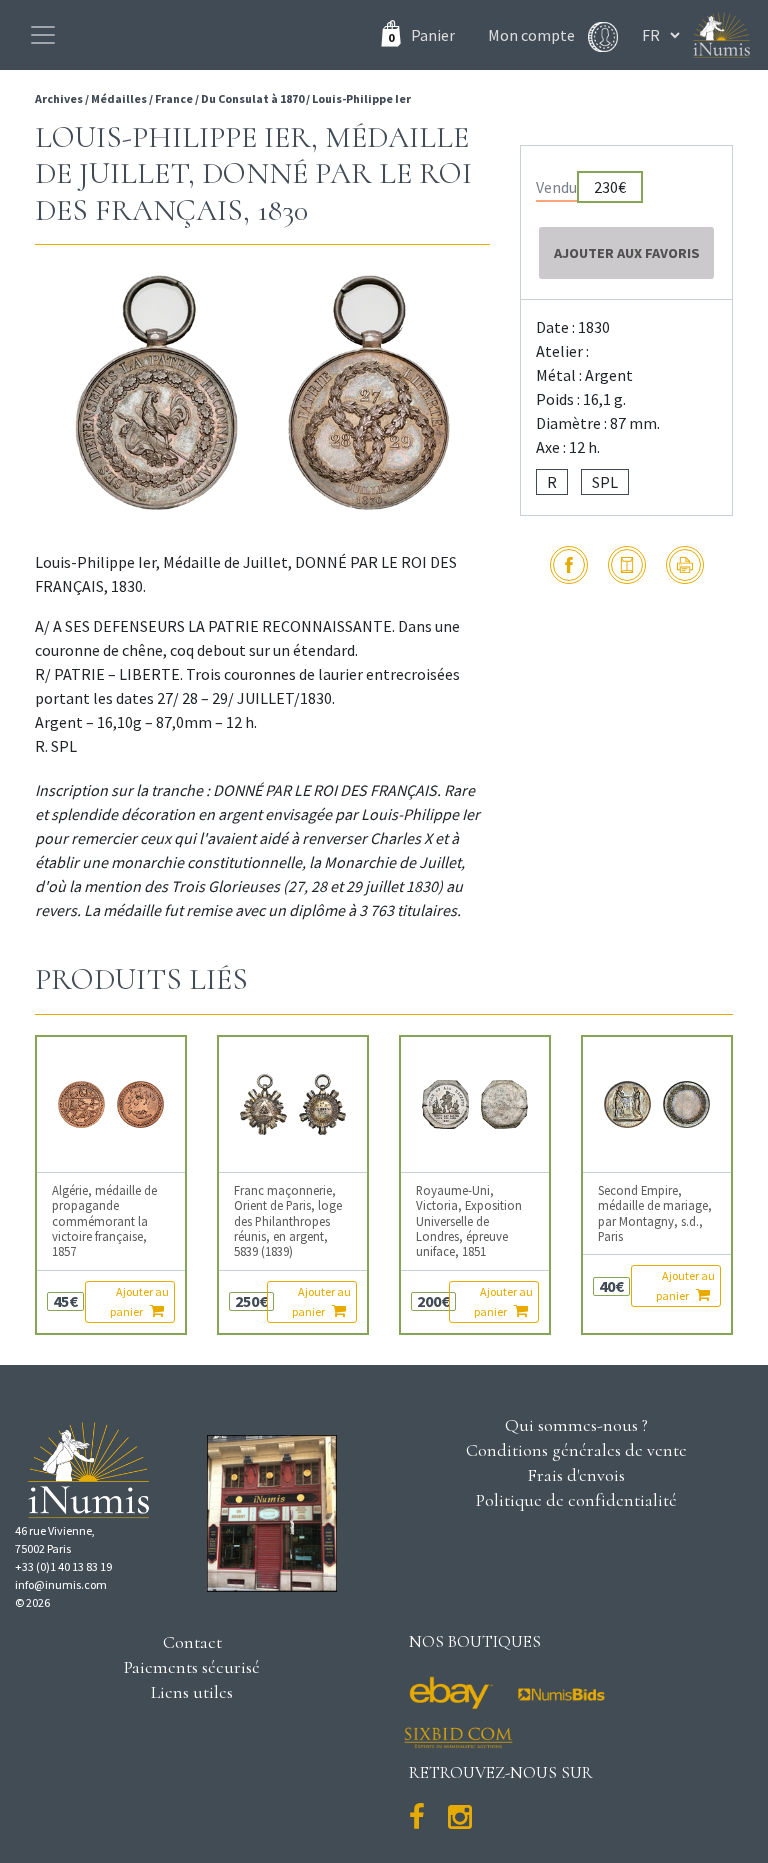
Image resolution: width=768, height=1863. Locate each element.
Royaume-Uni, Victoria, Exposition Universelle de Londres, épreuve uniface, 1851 (469, 1221)
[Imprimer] (685, 565)
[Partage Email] (627, 565)
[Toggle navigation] (43, 35)
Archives (60, 98)
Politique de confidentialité (576, 1500)
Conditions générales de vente (576, 1450)
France (174, 98)
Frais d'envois (576, 1475)
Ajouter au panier (139, 1301)
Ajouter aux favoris (627, 253)
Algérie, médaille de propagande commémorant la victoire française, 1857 (104, 1221)
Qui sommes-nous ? (576, 1425)
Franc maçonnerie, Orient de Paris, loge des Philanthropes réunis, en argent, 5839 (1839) (288, 1221)
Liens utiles (192, 1692)
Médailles (119, 98)
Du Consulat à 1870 (252, 98)
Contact (192, 1642)
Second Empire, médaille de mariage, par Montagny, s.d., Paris (655, 1213)
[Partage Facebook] (569, 565)
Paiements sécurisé (192, 1667)
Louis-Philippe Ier (361, 98)
